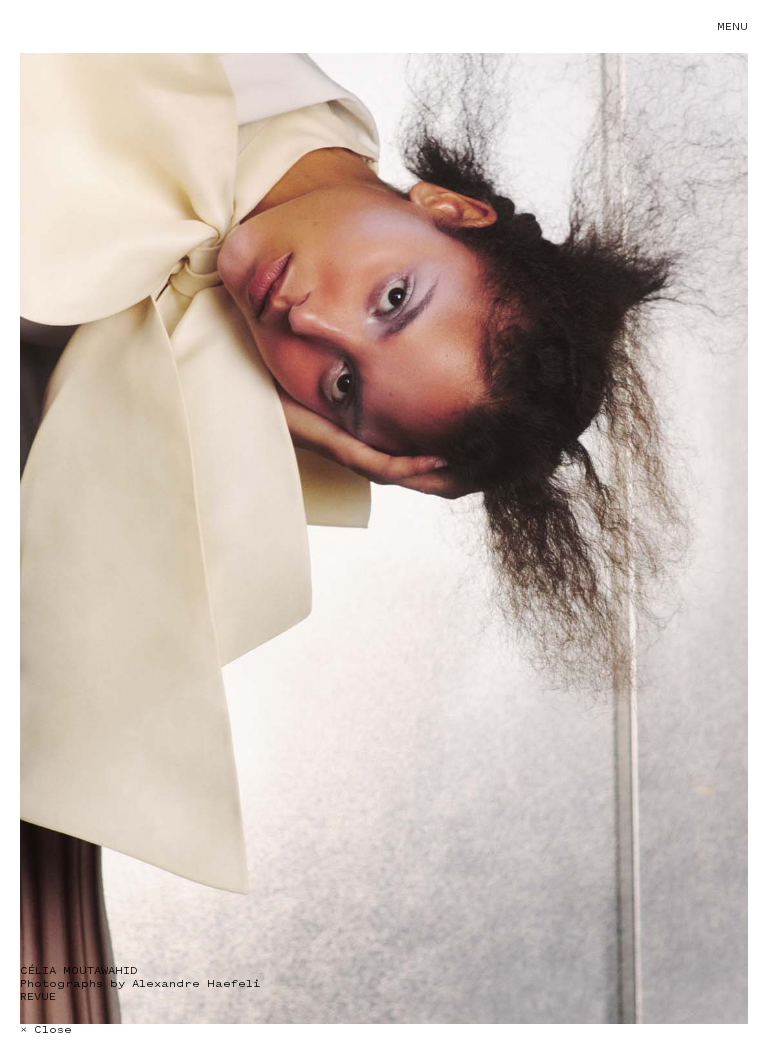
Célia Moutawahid (79, 970)
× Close (46, 1029)
